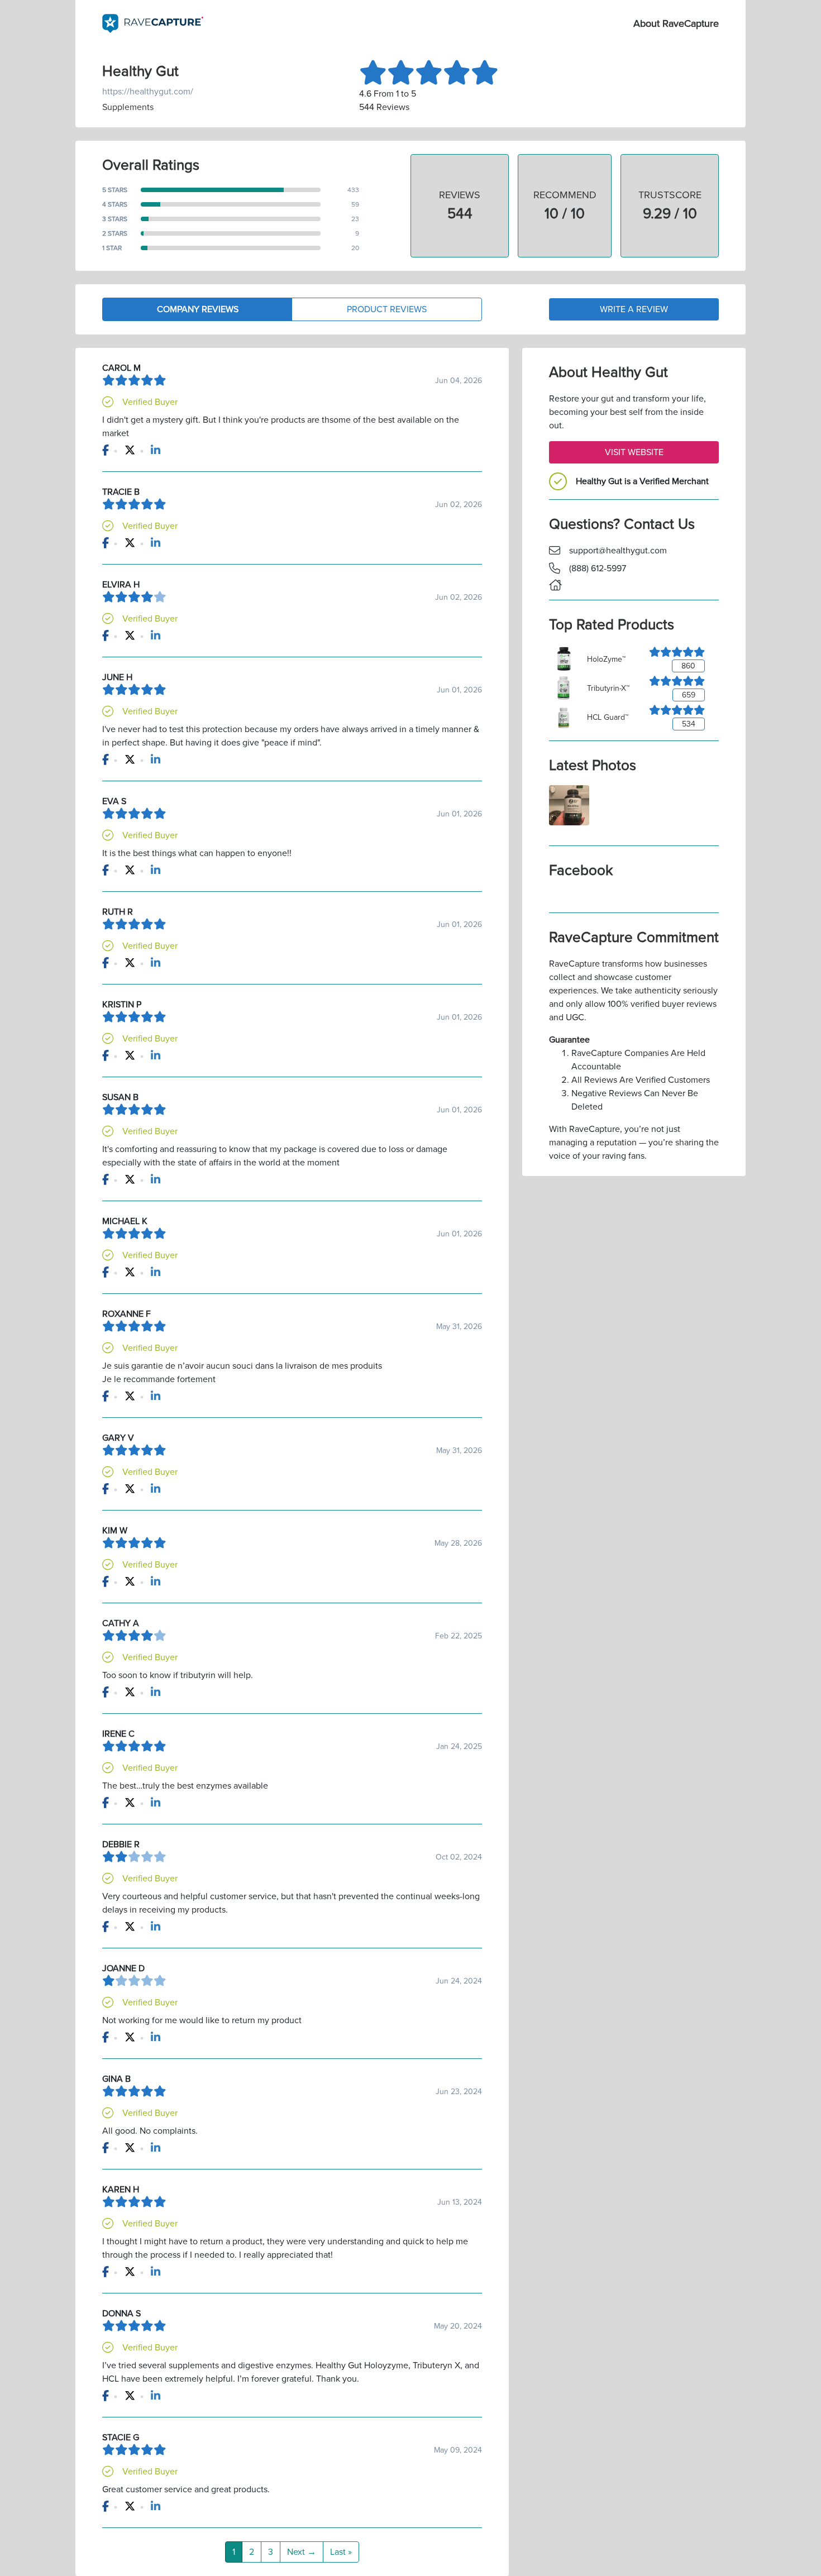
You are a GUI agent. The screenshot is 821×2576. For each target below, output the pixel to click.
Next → (302, 2552)
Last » (341, 2552)
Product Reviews (387, 309)
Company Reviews (198, 309)
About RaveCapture (676, 23)
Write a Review (634, 309)
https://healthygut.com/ (148, 92)
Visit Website (634, 452)
